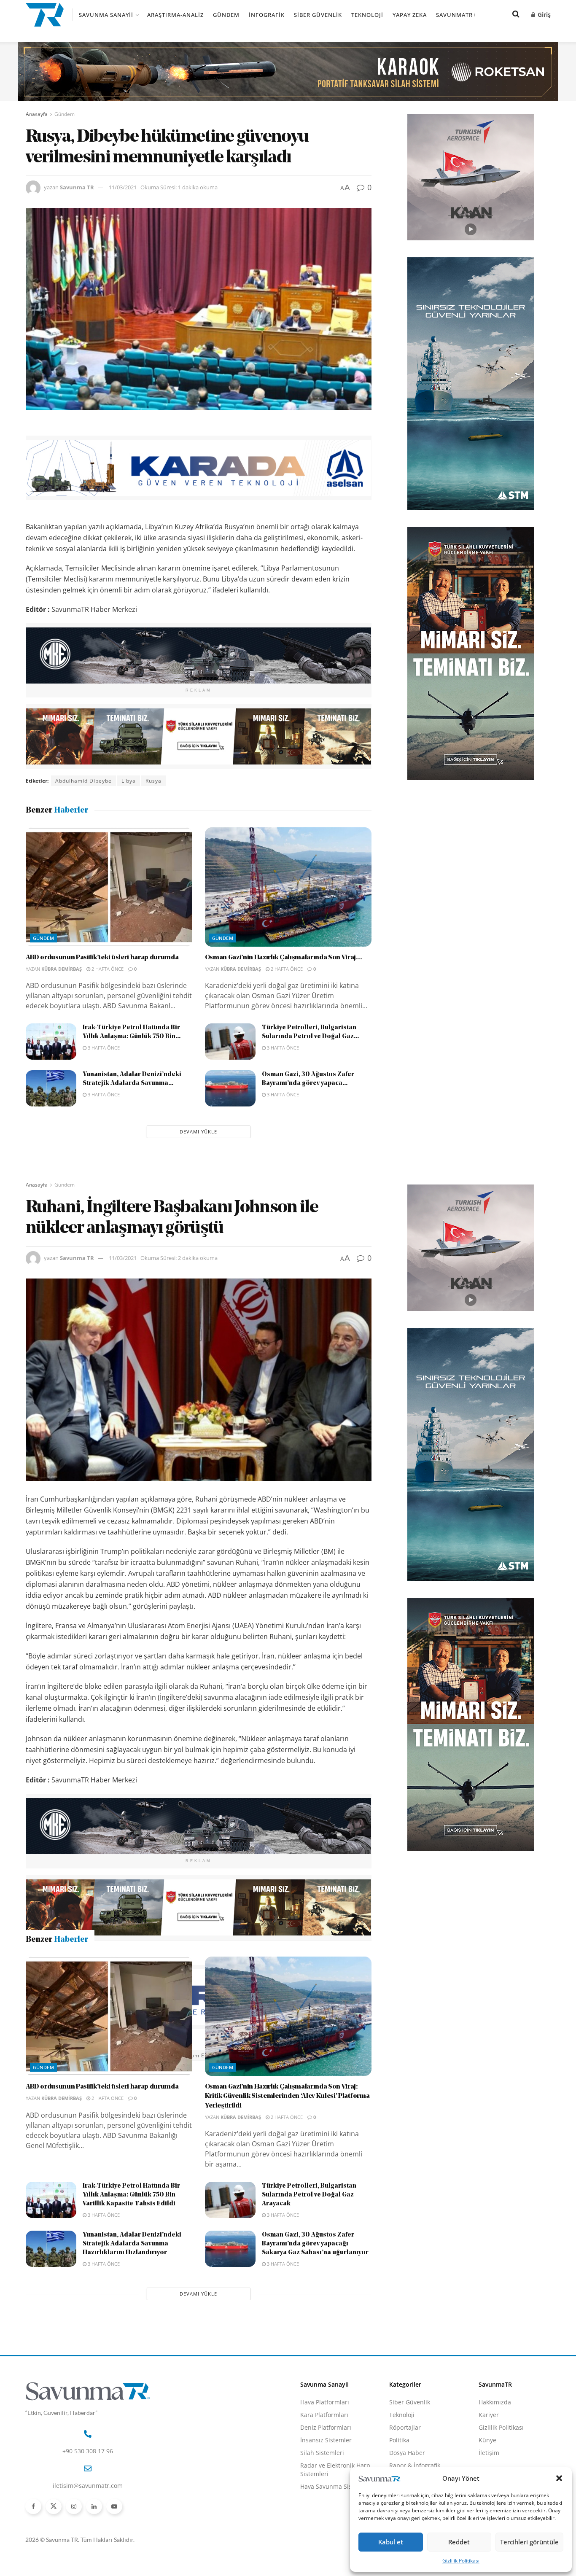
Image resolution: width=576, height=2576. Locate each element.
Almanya (67, 2055)
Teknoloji (367, 15)
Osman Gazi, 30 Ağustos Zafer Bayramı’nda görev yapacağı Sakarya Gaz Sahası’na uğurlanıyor (315, 2389)
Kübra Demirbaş (62, 969)
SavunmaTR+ (456, 15)
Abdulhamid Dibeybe (83, 781)
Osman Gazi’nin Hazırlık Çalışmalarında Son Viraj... (284, 958)
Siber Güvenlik (318, 15)
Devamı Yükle (198, 1132)
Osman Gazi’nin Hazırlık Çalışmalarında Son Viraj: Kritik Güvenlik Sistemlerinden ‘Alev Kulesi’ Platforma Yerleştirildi (287, 2242)
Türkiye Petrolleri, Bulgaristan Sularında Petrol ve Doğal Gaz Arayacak (309, 2340)
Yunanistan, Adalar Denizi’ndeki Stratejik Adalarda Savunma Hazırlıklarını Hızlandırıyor (132, 2389)
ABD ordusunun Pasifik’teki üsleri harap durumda (102, 958)
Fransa (98, 2055)
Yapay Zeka (410, 15)
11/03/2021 (123, 187)
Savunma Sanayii (106, 15)
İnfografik (267, 15)
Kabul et (391, 2542)
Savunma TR (77, 187)
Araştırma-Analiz (175, 15)
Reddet (459, 2542)
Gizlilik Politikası (461, 2561)
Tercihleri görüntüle (529, 2542)
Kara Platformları (324, 2560)
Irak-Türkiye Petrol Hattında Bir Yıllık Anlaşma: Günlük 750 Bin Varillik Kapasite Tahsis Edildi (131, 2340)
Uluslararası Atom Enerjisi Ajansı (195, 2055)
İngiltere (128, 2055)
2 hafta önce (107, 969)
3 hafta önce (103, 1048)
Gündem (226, 15)
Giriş (543, 15)
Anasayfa (37, 114)
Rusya (153, 781)
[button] (559, 2478)
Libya (129, 781)
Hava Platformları (325, 2548)
